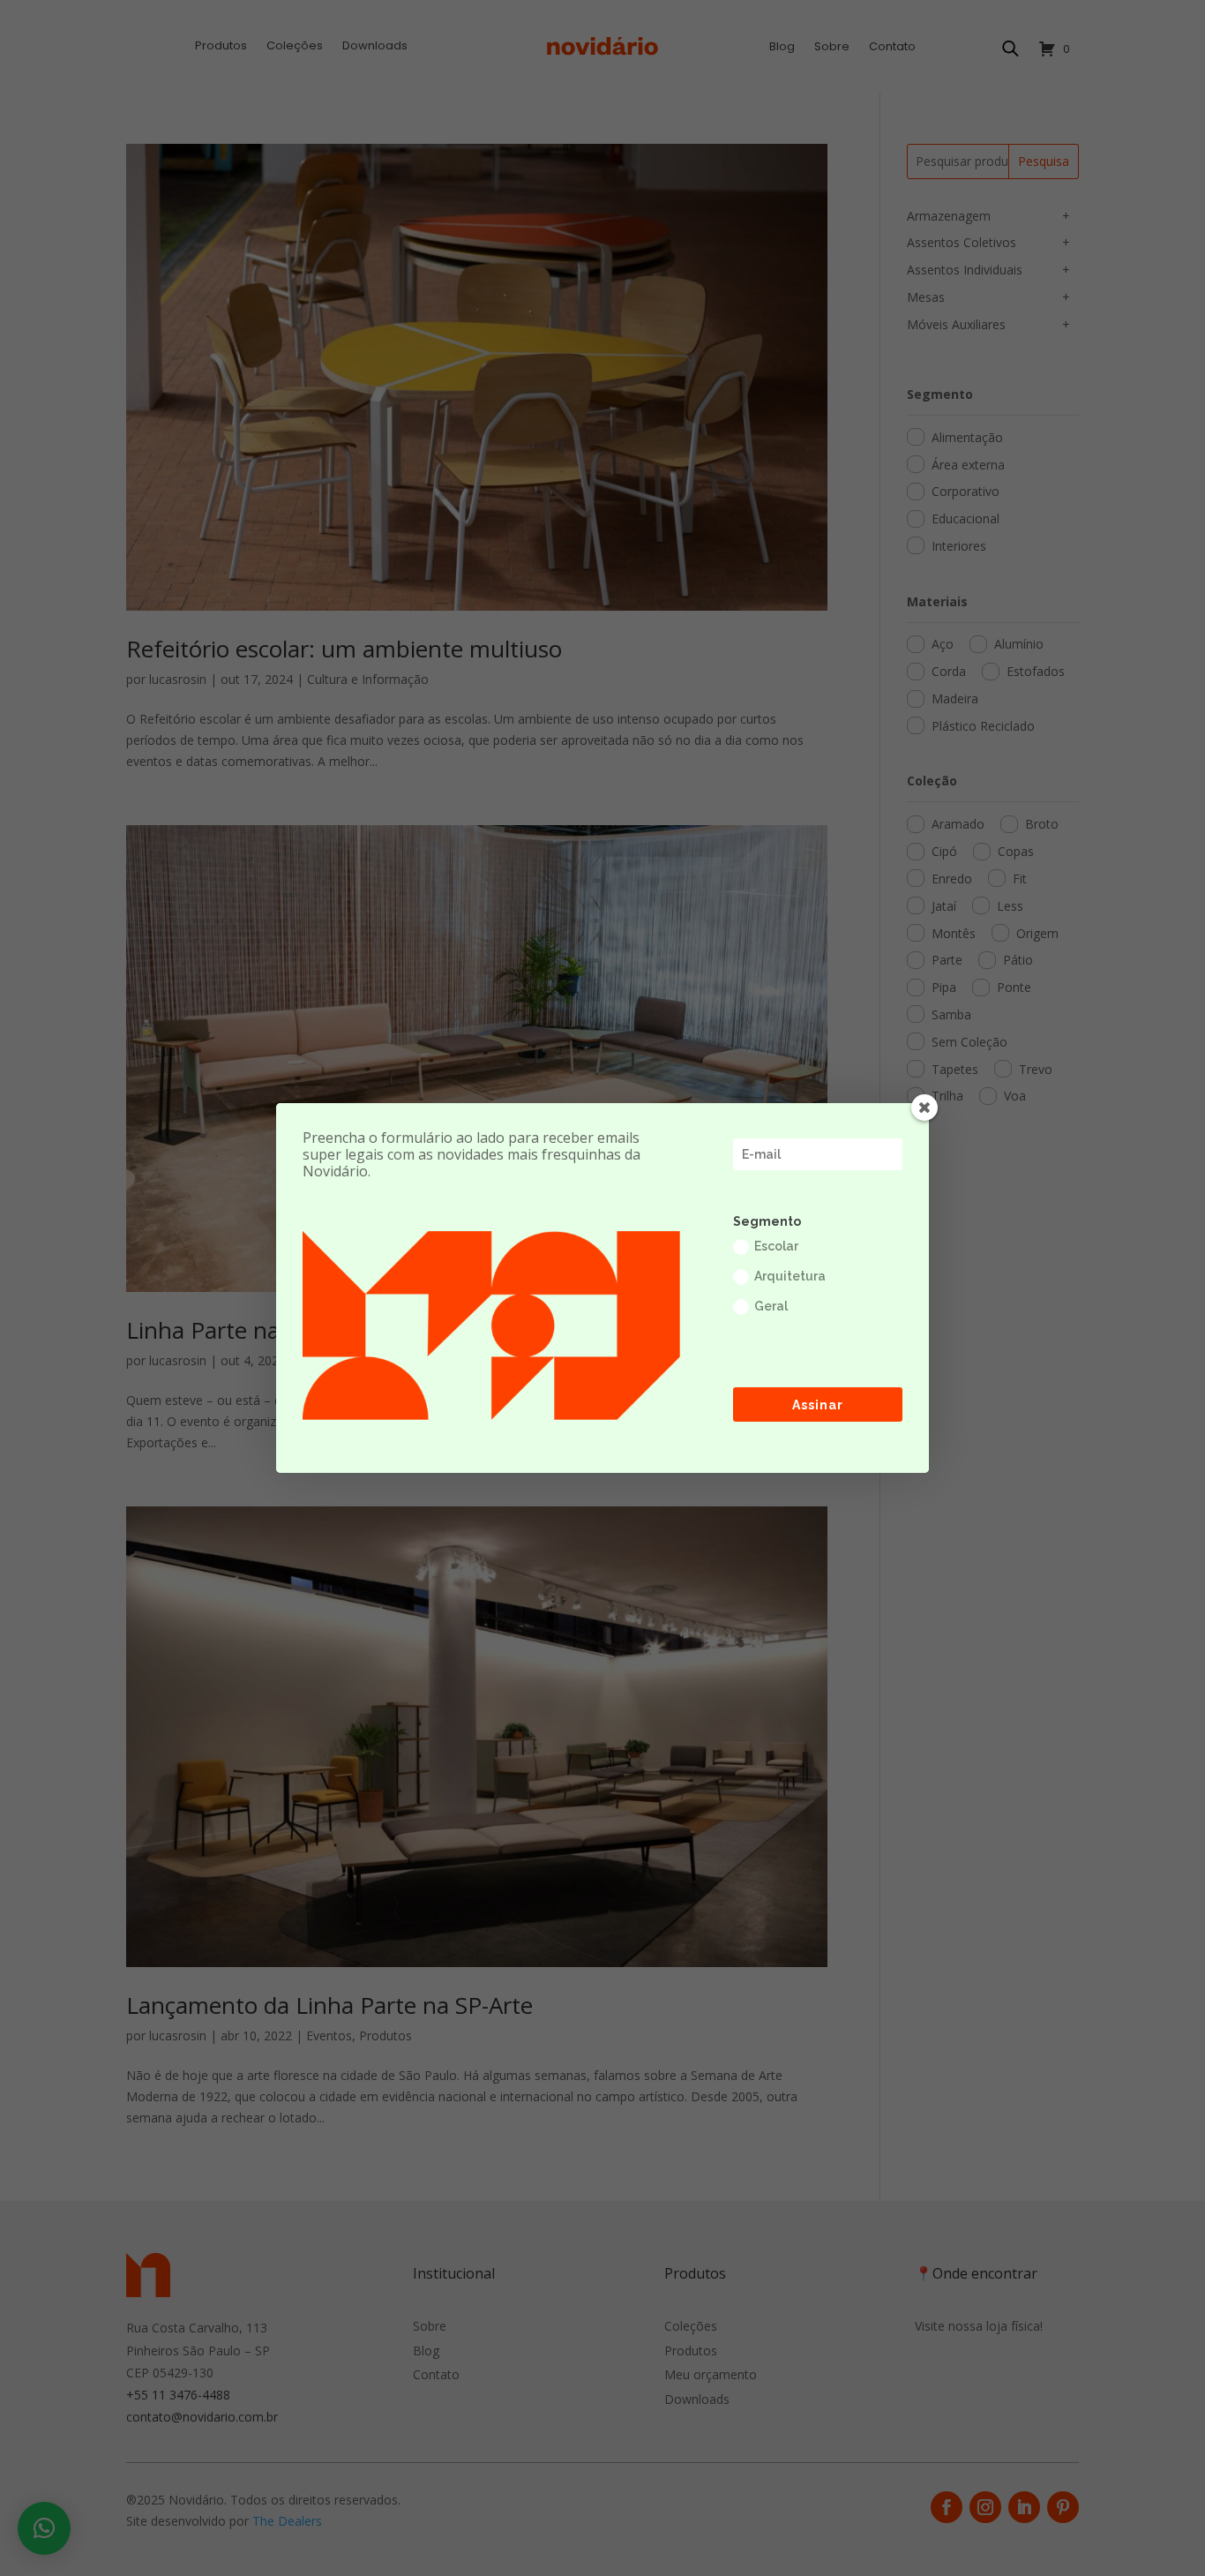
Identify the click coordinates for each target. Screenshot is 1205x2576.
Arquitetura (790, 1276)
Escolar (776, 1246)
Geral (771, 1306)
